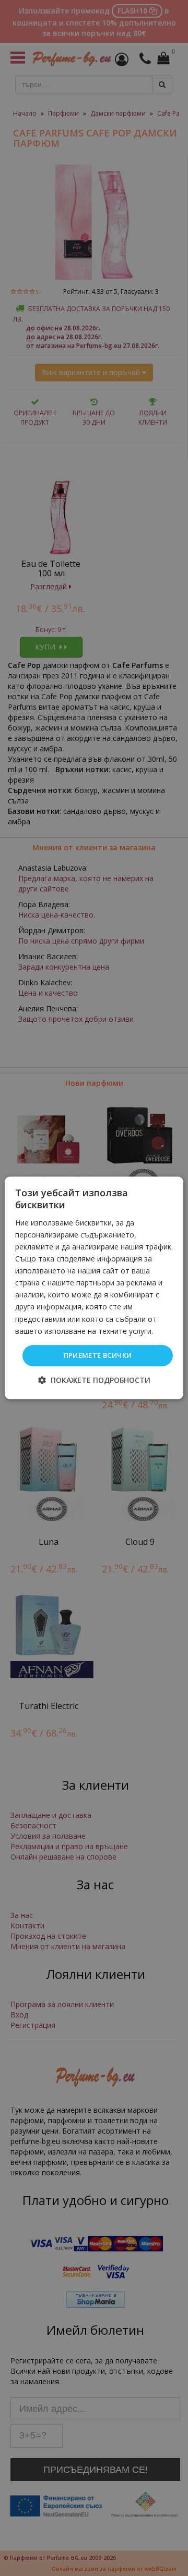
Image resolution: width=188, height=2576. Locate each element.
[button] (94, 1380)
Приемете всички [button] (98, 1355)
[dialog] (94, 1288)
